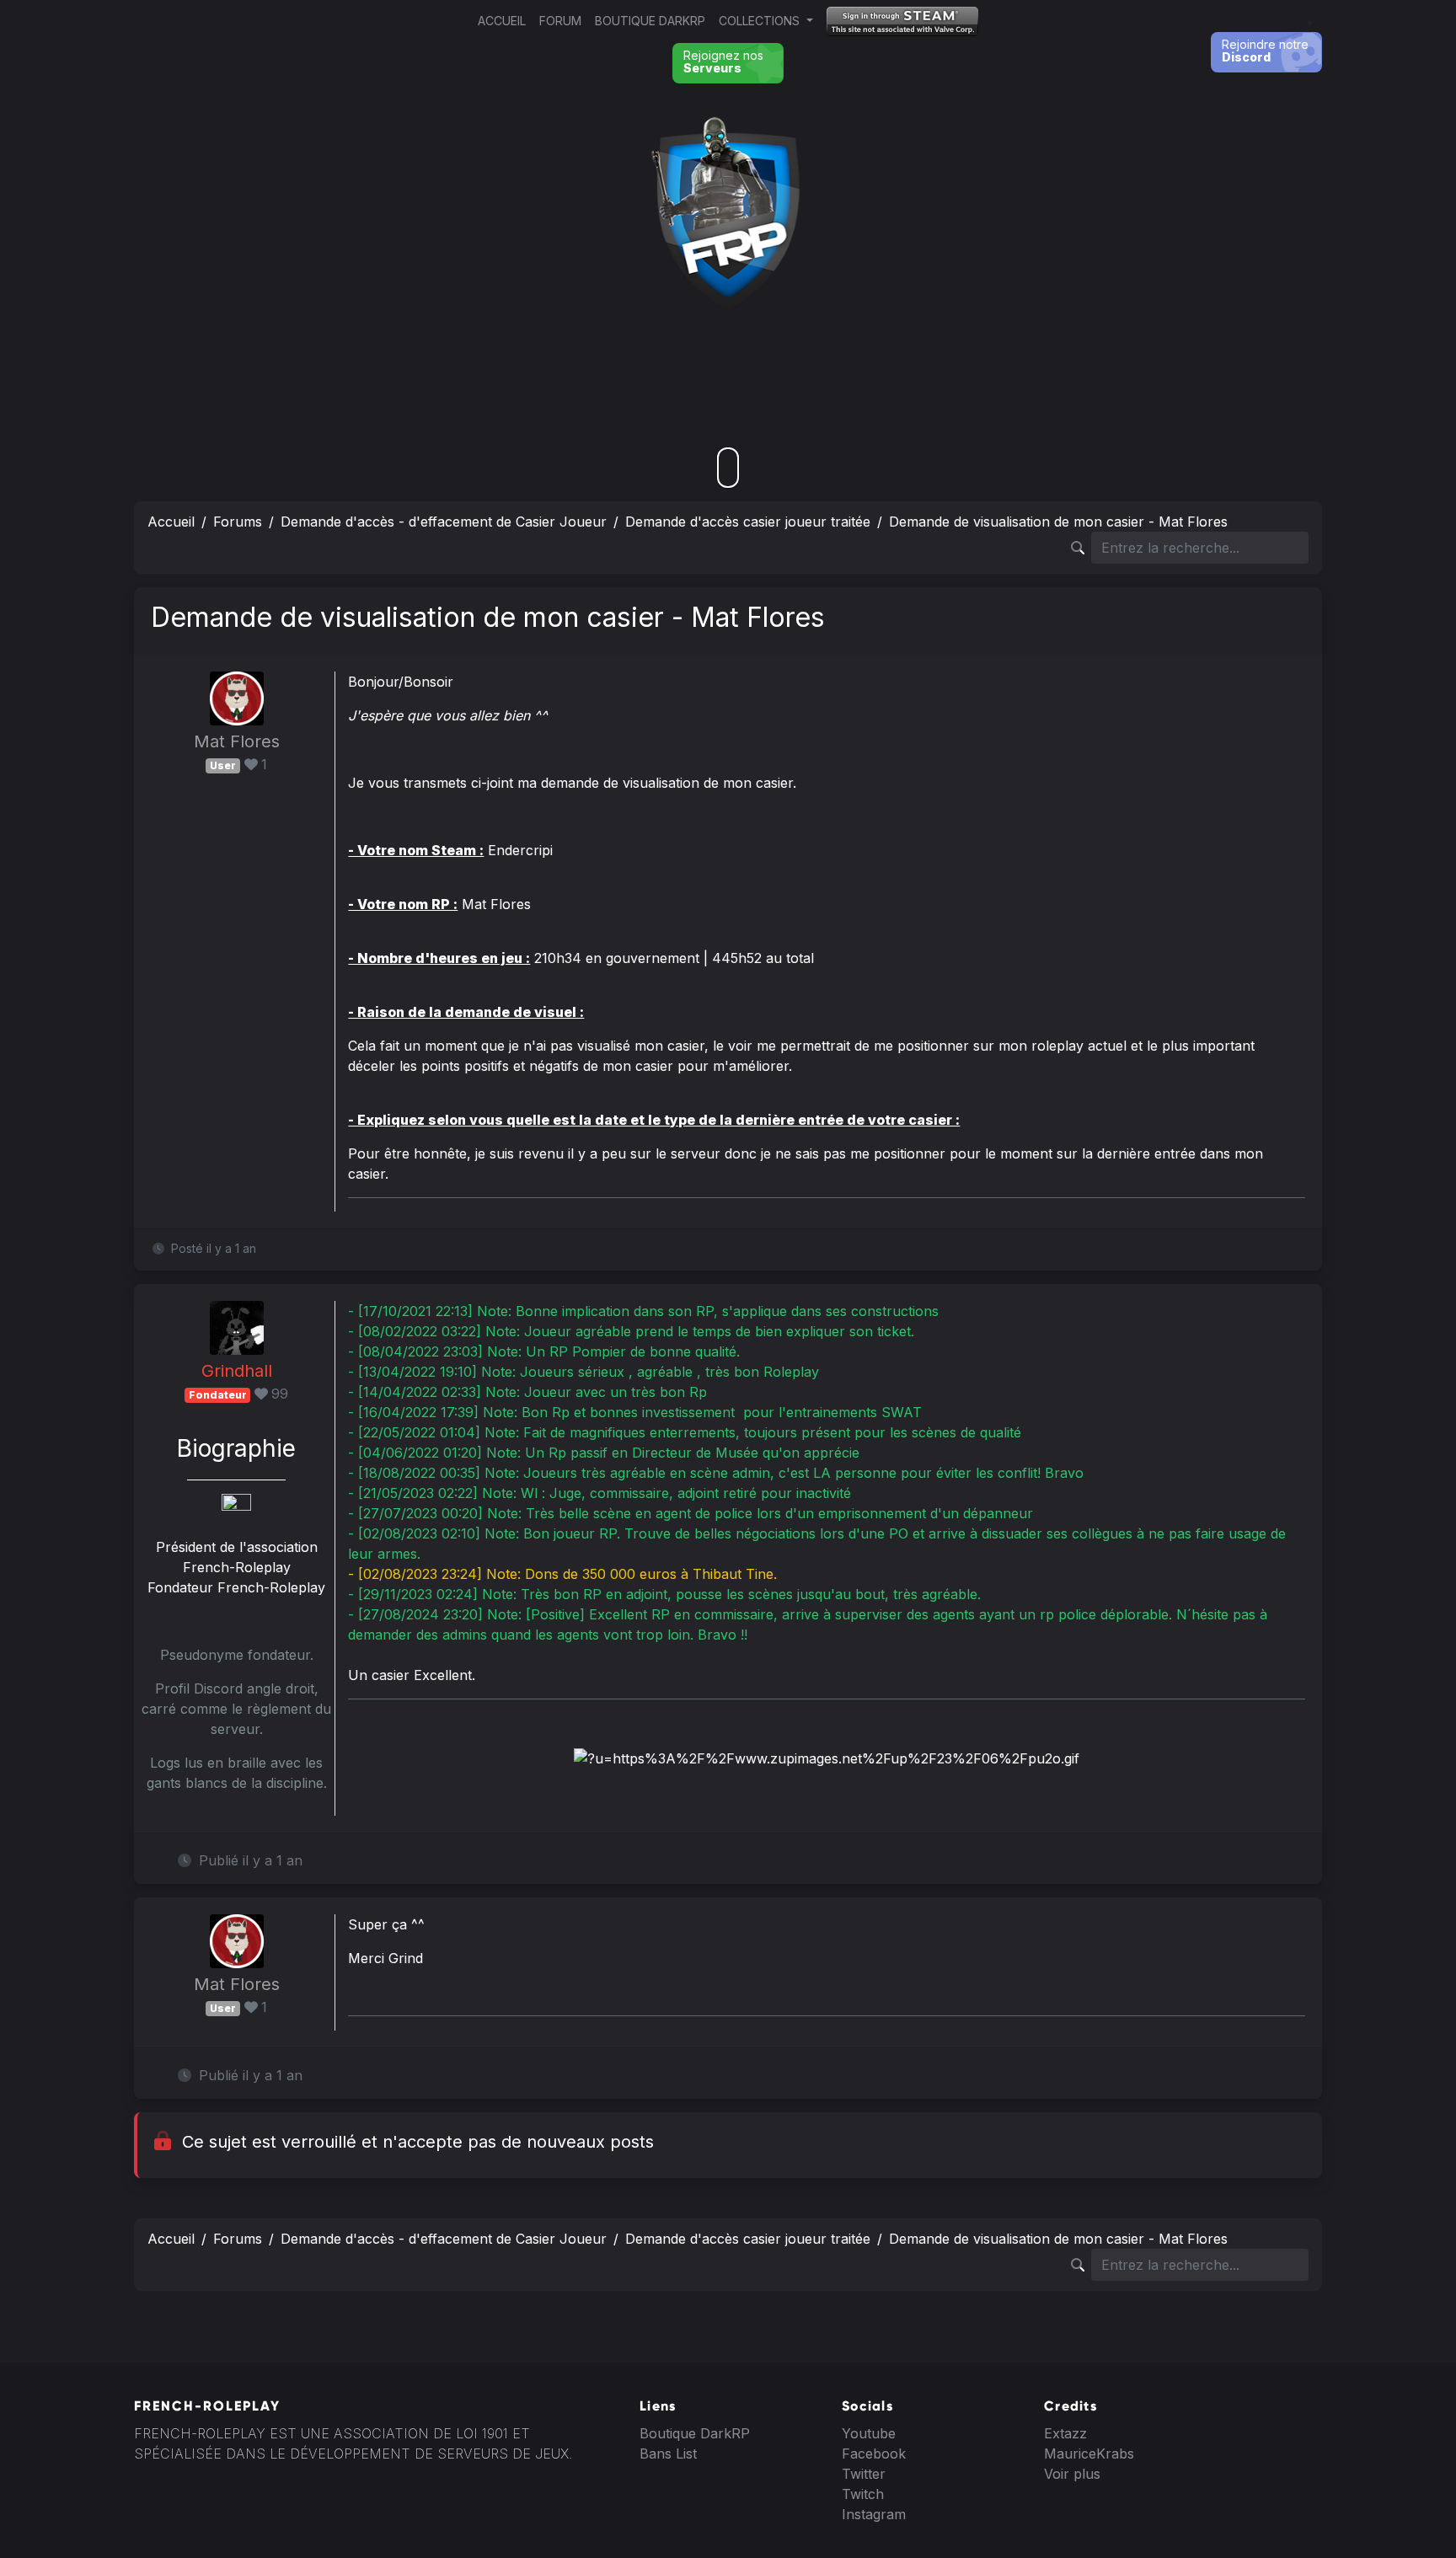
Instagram (874, 2514)
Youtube (869, 2433)
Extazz (1065, 2433)
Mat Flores (237, 741)
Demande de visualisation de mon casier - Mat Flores (1058, 522)
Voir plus (1072, 2474)
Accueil (502, 21)
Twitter (864, 2474)
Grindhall (237, 1371)
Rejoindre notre (1265, 51)
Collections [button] (761, 21)
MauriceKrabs (1089, 2454)
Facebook (874, 2454)
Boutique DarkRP (650, 21)
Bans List (668, 2454)
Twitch (863, 2494)
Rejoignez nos (723, 62)
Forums (238, 522)
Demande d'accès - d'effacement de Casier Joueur (444, 522)
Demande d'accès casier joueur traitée (748, 522)
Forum (560, 21)
